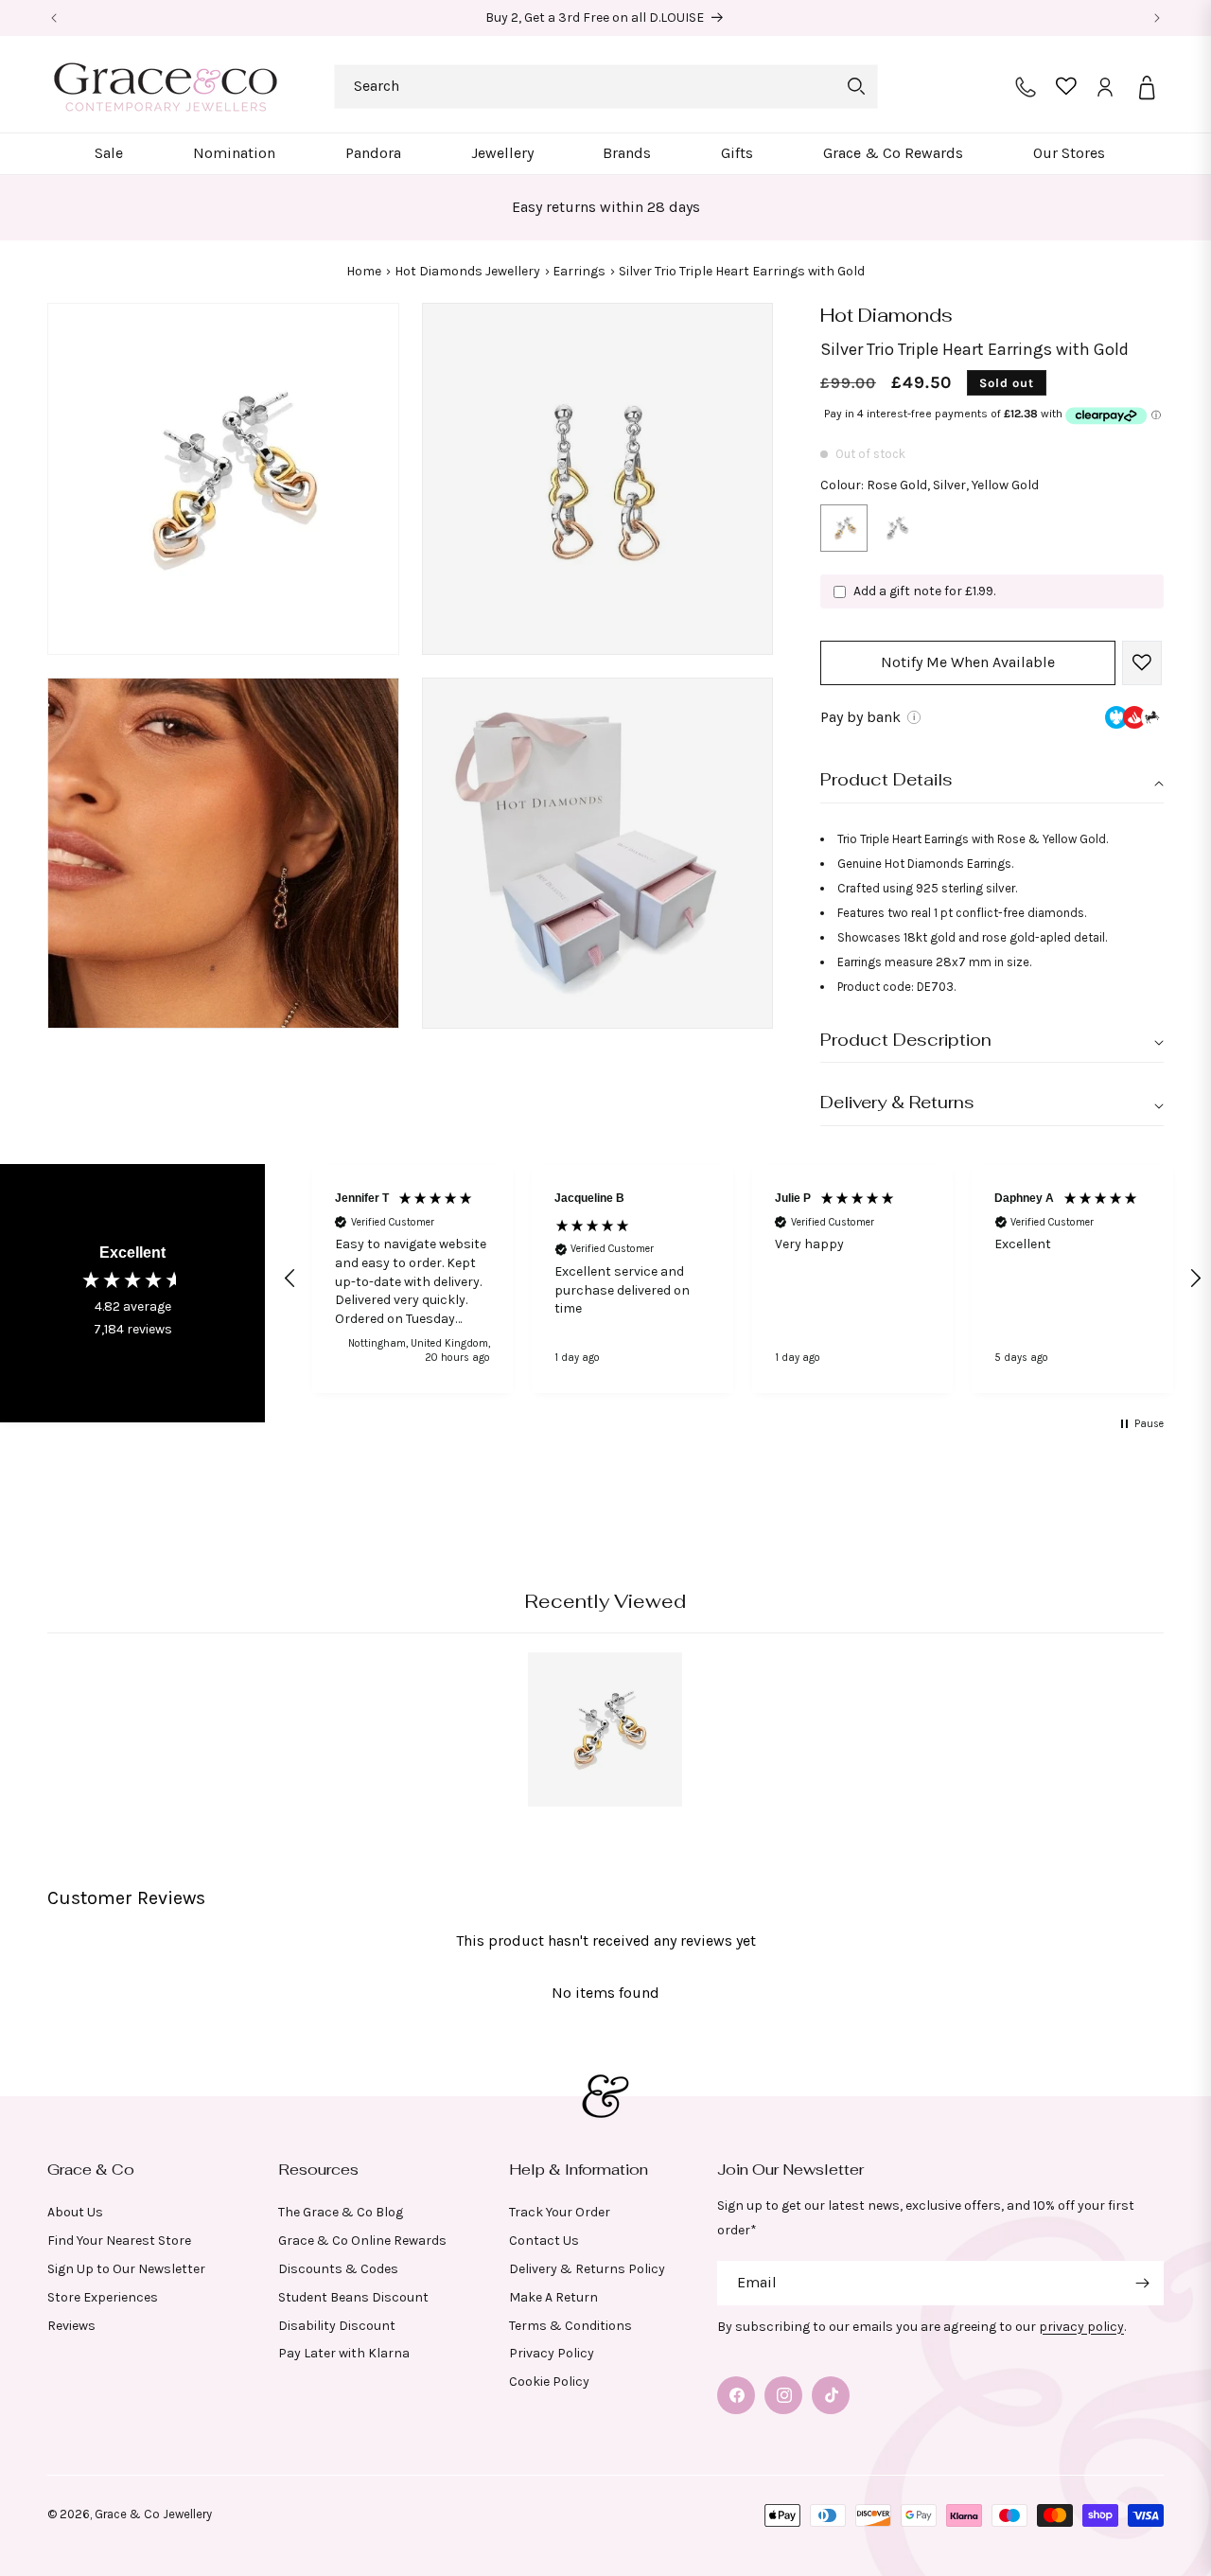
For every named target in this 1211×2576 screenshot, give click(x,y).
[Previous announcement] (54, 18)
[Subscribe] (1142, 2283)
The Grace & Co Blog (341, 2212)
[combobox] (606, 87)
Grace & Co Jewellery (153, 2514)
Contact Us (544, 2241)
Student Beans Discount (353, 2297)
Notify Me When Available (968, 663)
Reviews (71, 2326)
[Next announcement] (1157, 18)
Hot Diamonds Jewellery (467, 271)
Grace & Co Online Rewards (362, 2241)
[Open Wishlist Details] (1066, 86)
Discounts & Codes (338, 2269)
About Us (75, 2212)
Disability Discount (337, 2326)
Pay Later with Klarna (344, 2353)
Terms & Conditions (570, 2326)
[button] (109, 154)
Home (364, 271)
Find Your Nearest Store (119, 2241)
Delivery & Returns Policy (587, 2269)
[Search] (856, 86)
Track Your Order (560, 2212)
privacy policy (1081, 2327)
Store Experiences (103, 2297)
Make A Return (553, 2297)
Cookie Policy (549, 2382)
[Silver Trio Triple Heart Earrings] (896, 533)
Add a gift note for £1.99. (924, 591)
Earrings (579, 271)
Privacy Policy (552, 2353)
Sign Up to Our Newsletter (126, 2269)
